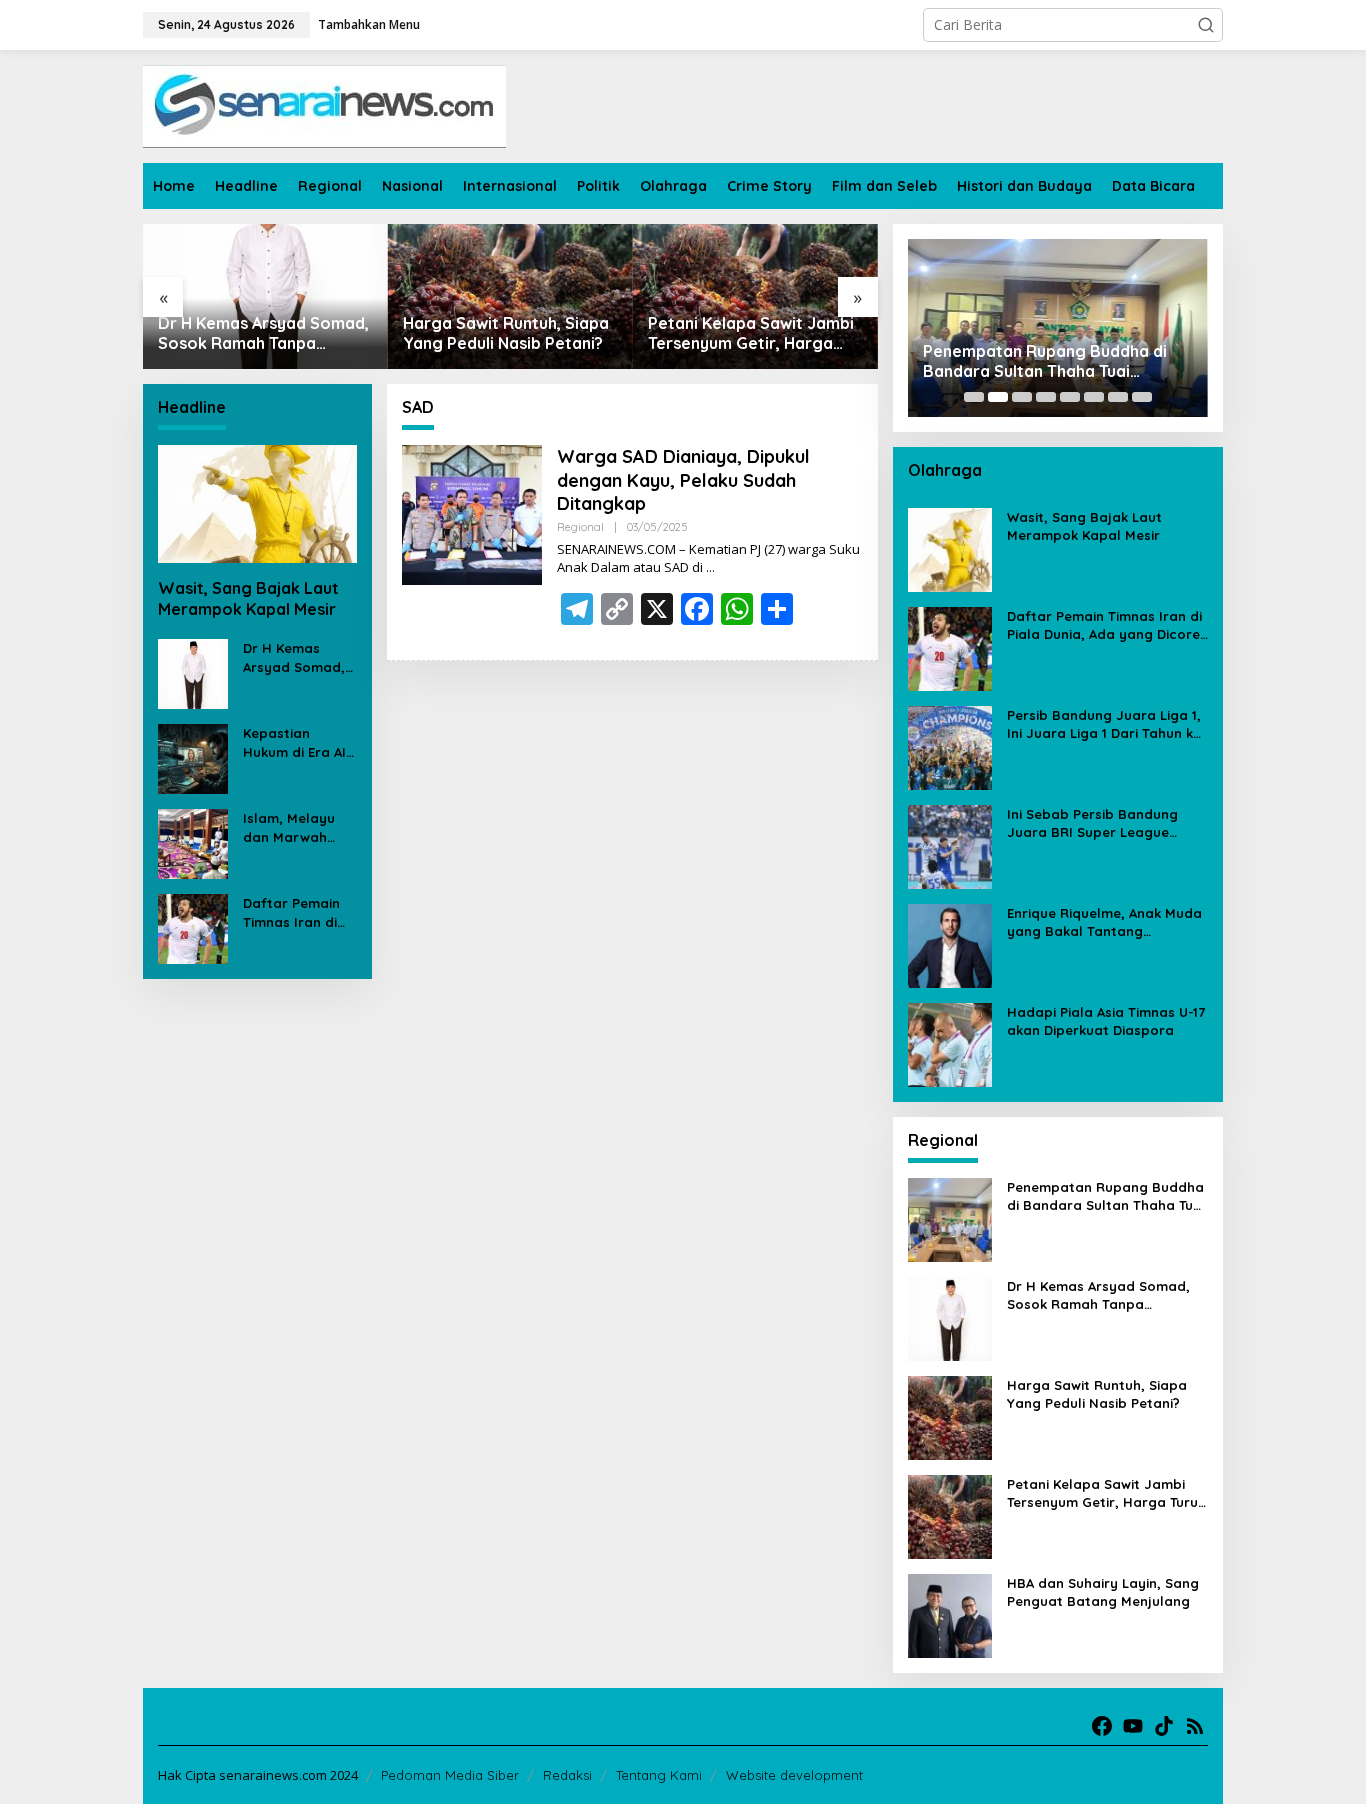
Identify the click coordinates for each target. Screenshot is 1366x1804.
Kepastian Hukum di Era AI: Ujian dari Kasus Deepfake (296, 743)
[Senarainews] (324, 104)
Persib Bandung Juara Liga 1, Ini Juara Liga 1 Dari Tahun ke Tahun (1104, 724)
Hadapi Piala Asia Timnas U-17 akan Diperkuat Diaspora (1106, 1021)
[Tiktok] (1164, 1726)
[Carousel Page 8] (1142, 397)
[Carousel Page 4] (1046, 397)
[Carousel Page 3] (1022, 397)
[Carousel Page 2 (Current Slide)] (998, 397)
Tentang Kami (659, 1775)
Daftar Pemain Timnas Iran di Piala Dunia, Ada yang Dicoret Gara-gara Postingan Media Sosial (298, 913)
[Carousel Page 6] (1094, 397)
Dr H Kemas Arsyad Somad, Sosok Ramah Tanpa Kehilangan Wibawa (263, 334)
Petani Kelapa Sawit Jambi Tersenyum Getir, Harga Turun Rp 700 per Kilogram (752, 334)
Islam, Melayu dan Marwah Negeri (289, 828)
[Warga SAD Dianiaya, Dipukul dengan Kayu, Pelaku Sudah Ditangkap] (710, 567)
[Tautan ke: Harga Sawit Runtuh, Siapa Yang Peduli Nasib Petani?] (510, 296)
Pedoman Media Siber (450, 1775)
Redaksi (567, 1775)
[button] (1206, 25)
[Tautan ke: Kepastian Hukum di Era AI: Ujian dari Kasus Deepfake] (193, 757)
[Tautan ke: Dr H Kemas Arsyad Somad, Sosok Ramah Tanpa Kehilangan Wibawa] (265, 296)
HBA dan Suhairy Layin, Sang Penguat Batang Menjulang (1103, 1592)
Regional (580, 527)
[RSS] (1195, 1726)
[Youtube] (1133, 1726)
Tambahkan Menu (369, 24)
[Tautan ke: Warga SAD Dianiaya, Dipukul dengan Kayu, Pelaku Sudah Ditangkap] (472, 513)
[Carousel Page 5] (1070, 397)
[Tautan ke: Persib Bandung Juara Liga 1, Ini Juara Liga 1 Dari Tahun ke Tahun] (950, 746)
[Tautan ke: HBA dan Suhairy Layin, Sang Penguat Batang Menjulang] (950, 1614)
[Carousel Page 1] (974, 397)
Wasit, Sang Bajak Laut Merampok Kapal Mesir (248, 598)
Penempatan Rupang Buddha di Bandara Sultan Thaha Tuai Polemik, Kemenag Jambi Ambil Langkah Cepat (1045, 362)
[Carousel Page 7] (1118, 397)
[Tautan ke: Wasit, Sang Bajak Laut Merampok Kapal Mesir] (257, 504)
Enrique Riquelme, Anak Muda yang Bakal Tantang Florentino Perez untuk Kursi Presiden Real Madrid (1104, 922)
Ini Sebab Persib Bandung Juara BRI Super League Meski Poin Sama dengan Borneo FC (1092, 823)
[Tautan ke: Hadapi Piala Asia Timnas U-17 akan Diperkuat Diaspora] (950, 1043)
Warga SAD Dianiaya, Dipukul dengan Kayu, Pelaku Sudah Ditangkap (683, 480)
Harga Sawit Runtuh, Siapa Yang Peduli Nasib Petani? (506, 333)
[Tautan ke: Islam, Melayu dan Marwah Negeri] (193, 842)
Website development (794, 1775)
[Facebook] (1102, 1726)
